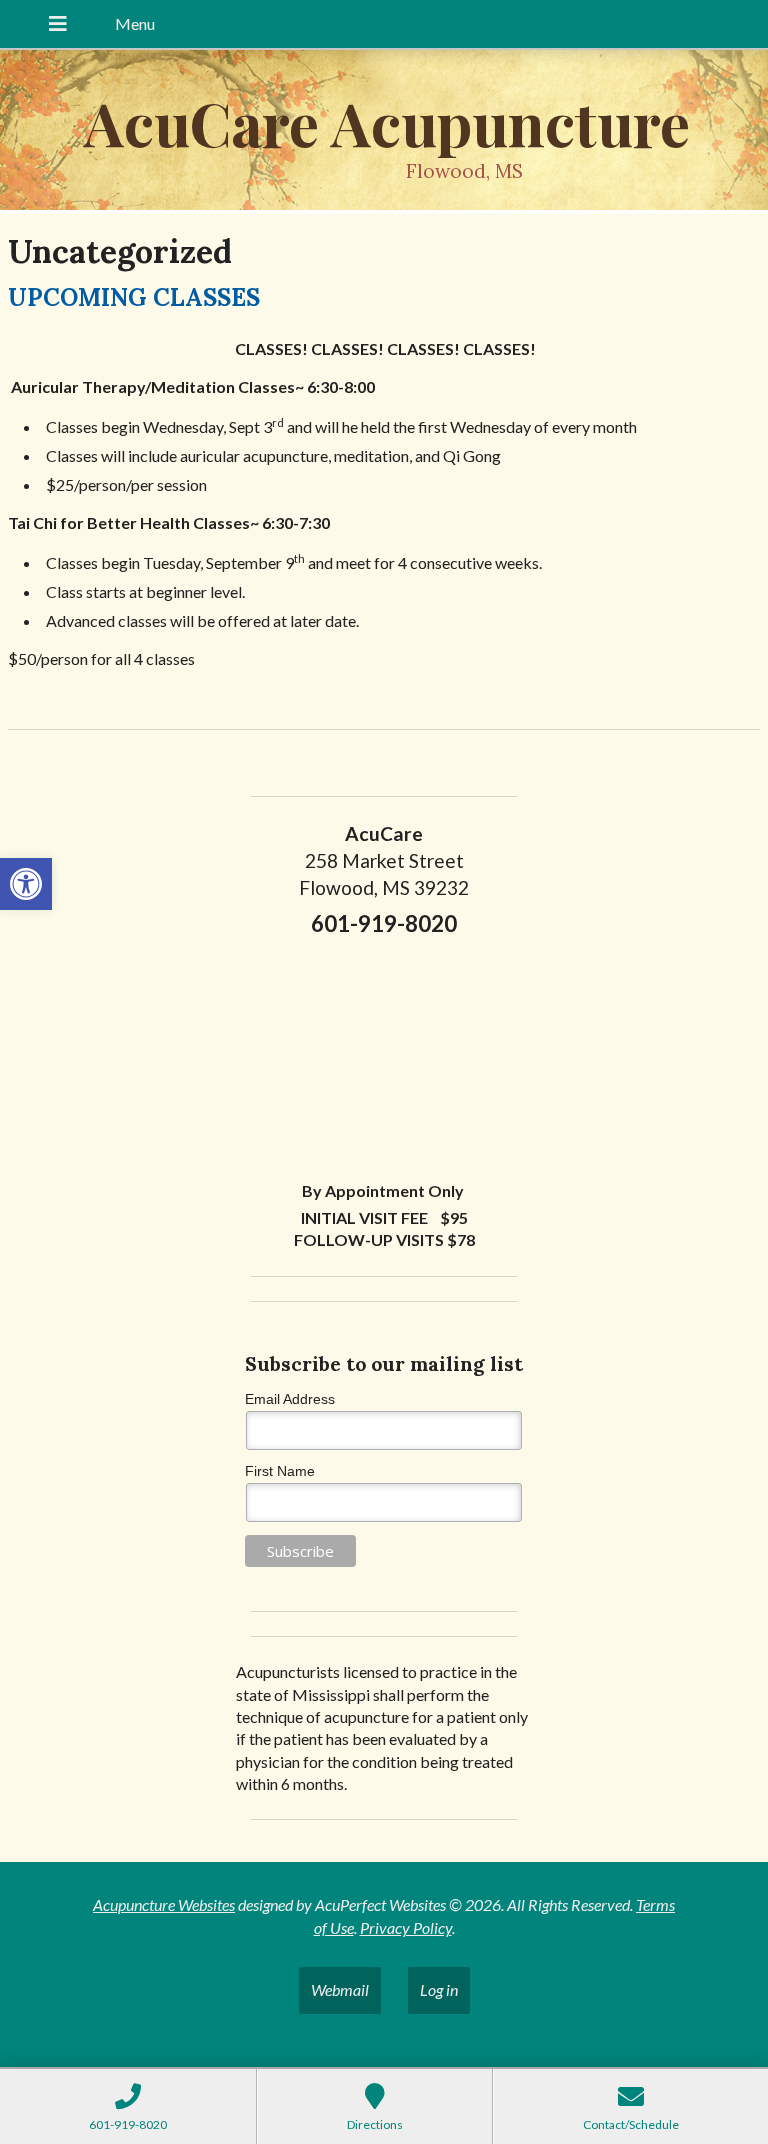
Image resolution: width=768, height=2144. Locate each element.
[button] (26, 884)
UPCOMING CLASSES (134, 297)
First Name (280, 1471)
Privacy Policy (406, 1927)
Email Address (290, 1399)
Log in (439, 1989)
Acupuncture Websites (164, 1904)
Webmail (340, 1989)
